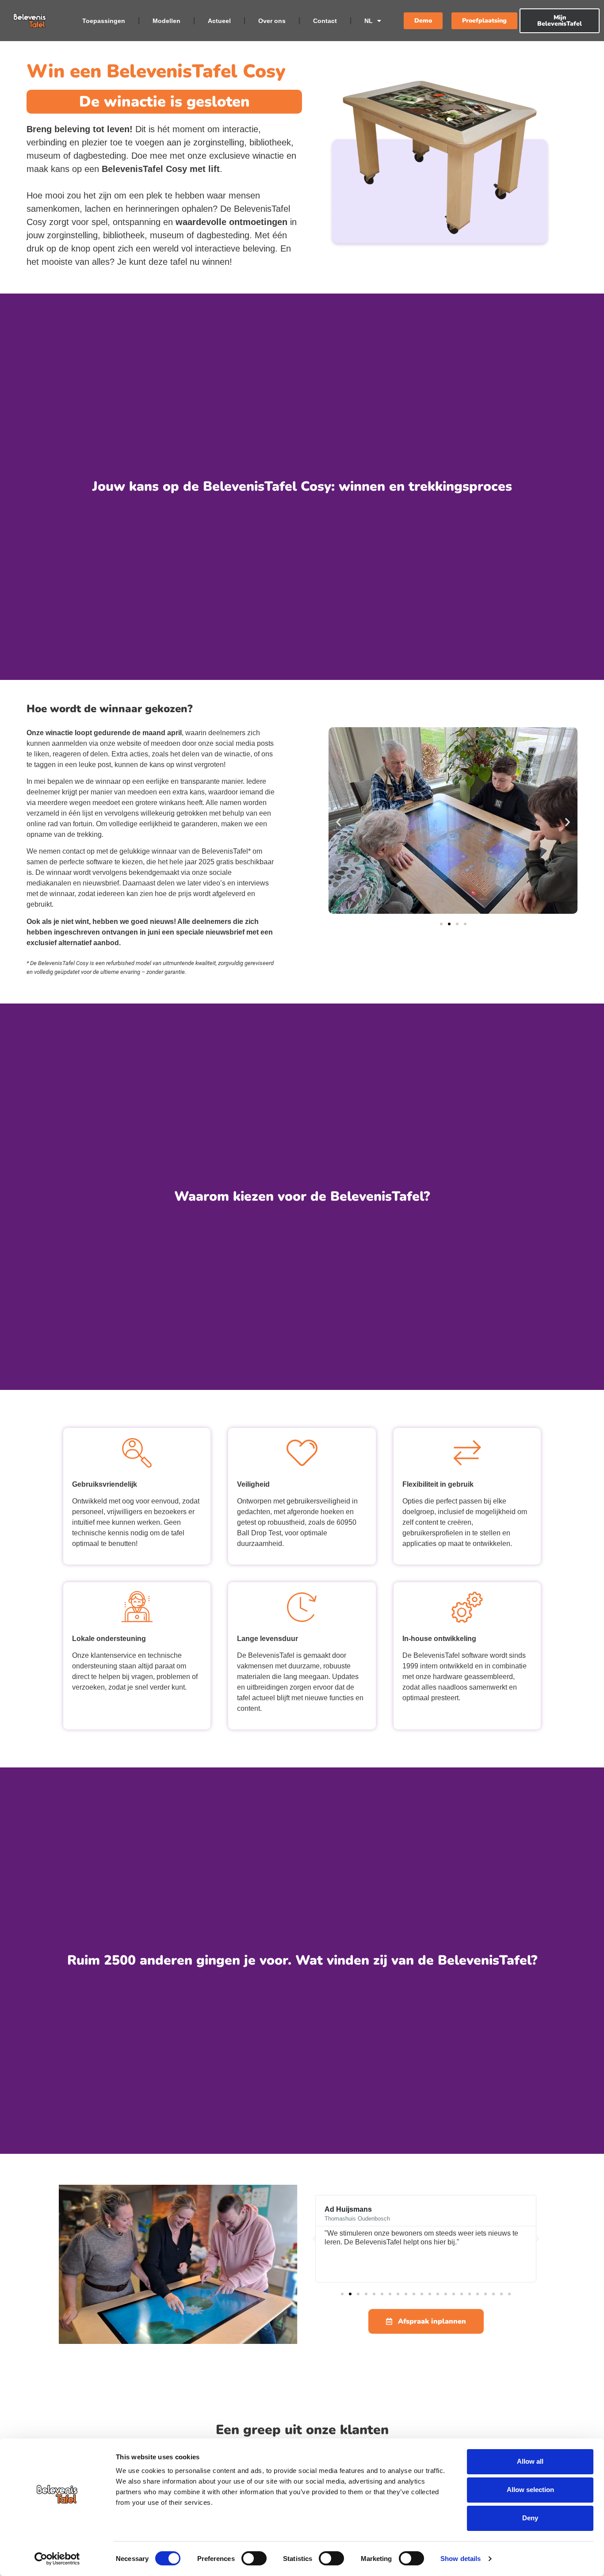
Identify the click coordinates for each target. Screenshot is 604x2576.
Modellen (166, 21)
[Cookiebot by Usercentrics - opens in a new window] (57, 2559)
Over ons (272, 21)
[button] (338, 822)
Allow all (530, 2461)
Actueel (219, 21)
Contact (325, 21)
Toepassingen (104, 21)
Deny (530, 2518)
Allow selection (530, 2490)
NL (369, 21)
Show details (461, 2559)
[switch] (254, 2558)
